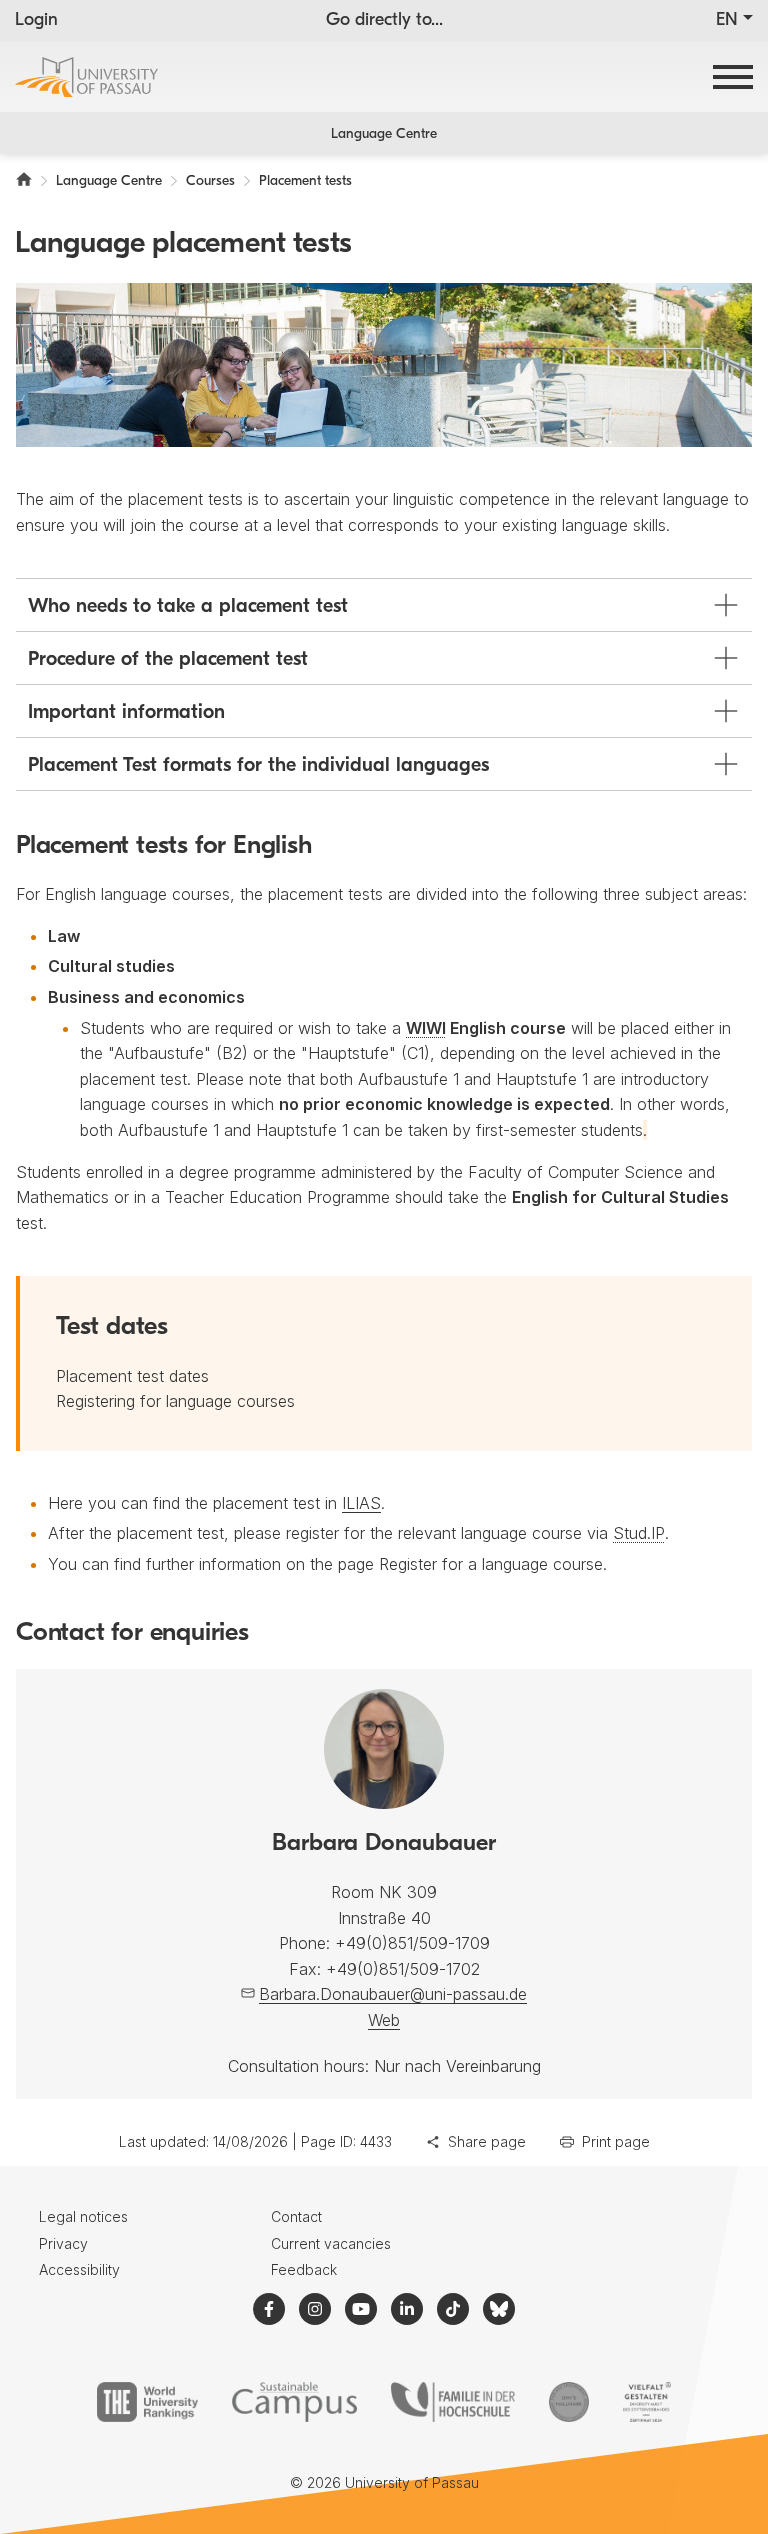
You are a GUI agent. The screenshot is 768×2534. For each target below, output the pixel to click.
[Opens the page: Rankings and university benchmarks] (147, 2402)
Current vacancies (331, 2243)
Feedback (304, 2269)
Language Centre (384, 134)
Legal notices (83, 2216)
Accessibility (79, 2269)
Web (384, 2020)
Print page (616, 2141)
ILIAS (361, 1503)
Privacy (63, 2243)
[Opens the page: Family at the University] (453, 2402)
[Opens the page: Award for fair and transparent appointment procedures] (569, 2402)
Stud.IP (639, 1533)
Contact (296, 2216)
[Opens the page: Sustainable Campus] (294, 2402)
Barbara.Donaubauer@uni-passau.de (393, 1994)
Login (36, 21)
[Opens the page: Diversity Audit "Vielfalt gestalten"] (646, 2402)
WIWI (426, 1028)
